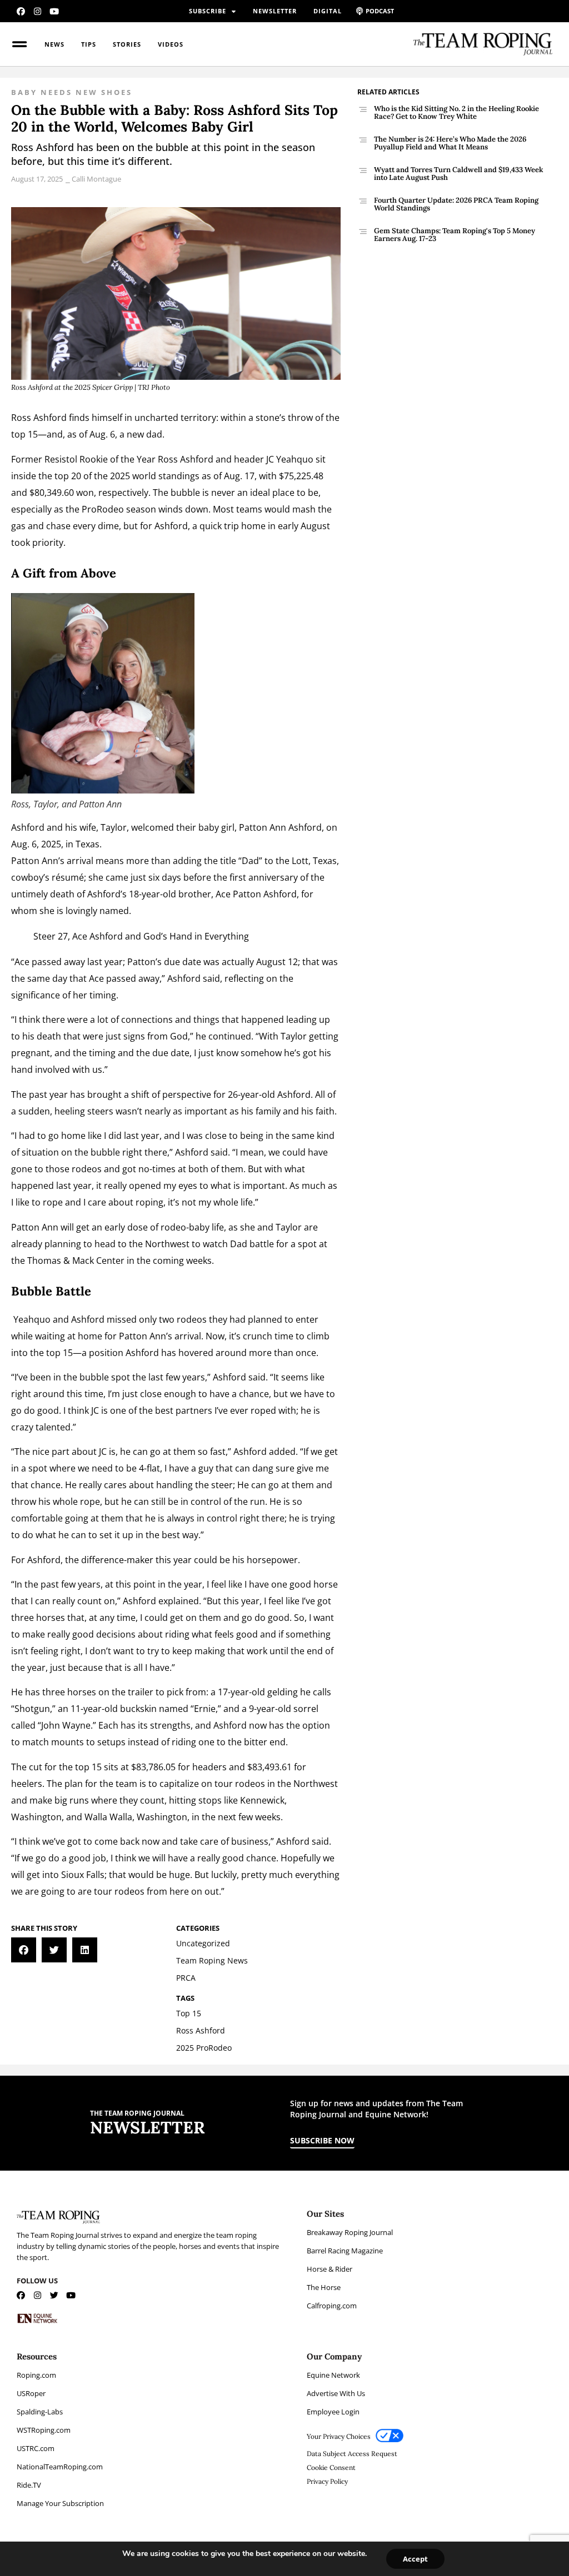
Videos (171, 44)
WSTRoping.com (44, 2430)
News (54, 44)
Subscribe (208, 11)
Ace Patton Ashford (256, 894)
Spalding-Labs (40, 2412)
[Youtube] (54, 11)
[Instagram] (38, 11)
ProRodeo (103, 509)
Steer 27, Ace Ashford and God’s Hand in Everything (141, 936)
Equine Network (333, 2375)
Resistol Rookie (76, 459)
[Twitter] (54, 2295)
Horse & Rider (330, 2269)
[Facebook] (21, 11)
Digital (328, 11)
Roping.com (36, 2375)
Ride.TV (29, 2485)
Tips (89, 44)
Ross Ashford (39, 418)
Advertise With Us (336, 2393)
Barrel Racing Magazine (345, 2251)
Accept (415, 2559)
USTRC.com (36, 2448)
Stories (127, 44)
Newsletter (275, 11)
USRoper (31, 2393)
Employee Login (333, 2412)
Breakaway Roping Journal (350, 2232)
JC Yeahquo (290, 459)
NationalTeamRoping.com (60, 2467)
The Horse (324, 2287)
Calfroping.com (332, 2306)
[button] (24, 1950)
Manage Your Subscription (60, 2503)
